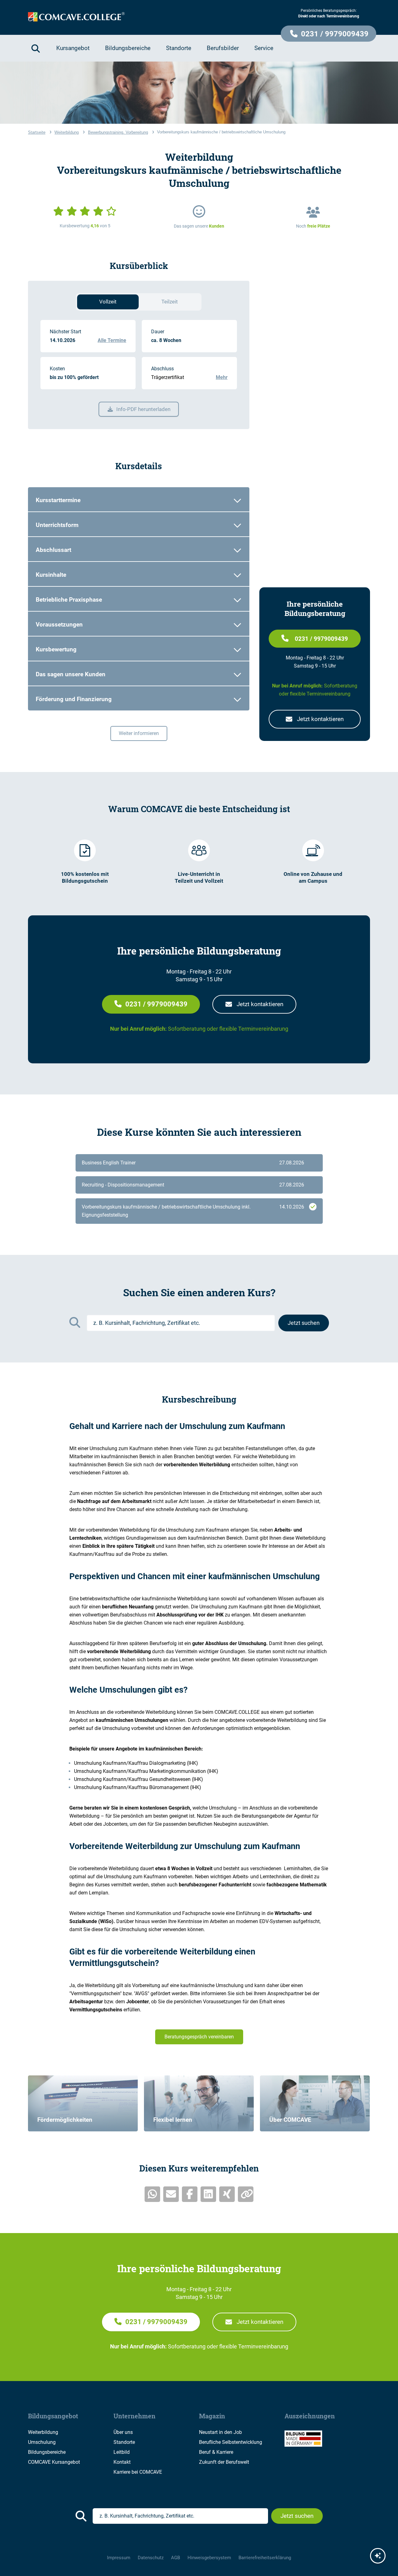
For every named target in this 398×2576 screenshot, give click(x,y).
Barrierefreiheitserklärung (265, 2558)
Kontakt (122, 2462)
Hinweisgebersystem (209, 2558)
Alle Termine (112, 340)
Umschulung (42, 2442)
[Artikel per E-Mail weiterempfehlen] (171, 2194)
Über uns (123, 2432)
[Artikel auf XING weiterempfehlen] (227, 2194)
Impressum (119, 2558)
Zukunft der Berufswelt (224, 2462)
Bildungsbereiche (47, 2452)
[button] (329, 34)
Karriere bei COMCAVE (138, 2472)
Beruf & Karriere (216, 2452)
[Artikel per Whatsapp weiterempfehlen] (152, 2194)
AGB (176, 2558)
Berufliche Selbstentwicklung (231, 2442)
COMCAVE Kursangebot (54, 2462)
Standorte (124, 2442)
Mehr (222, 377)
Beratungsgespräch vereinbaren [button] (199, 2037)
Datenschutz (151, 2558)
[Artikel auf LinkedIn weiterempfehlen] (208, 2194)
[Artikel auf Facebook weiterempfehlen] (190, 2194)
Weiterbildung (43, 2432)
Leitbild (122, 2452)
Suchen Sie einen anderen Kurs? (199, 1293)
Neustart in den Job (220, 2432)
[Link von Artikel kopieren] (246, 2194)
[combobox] (181, 1323)
